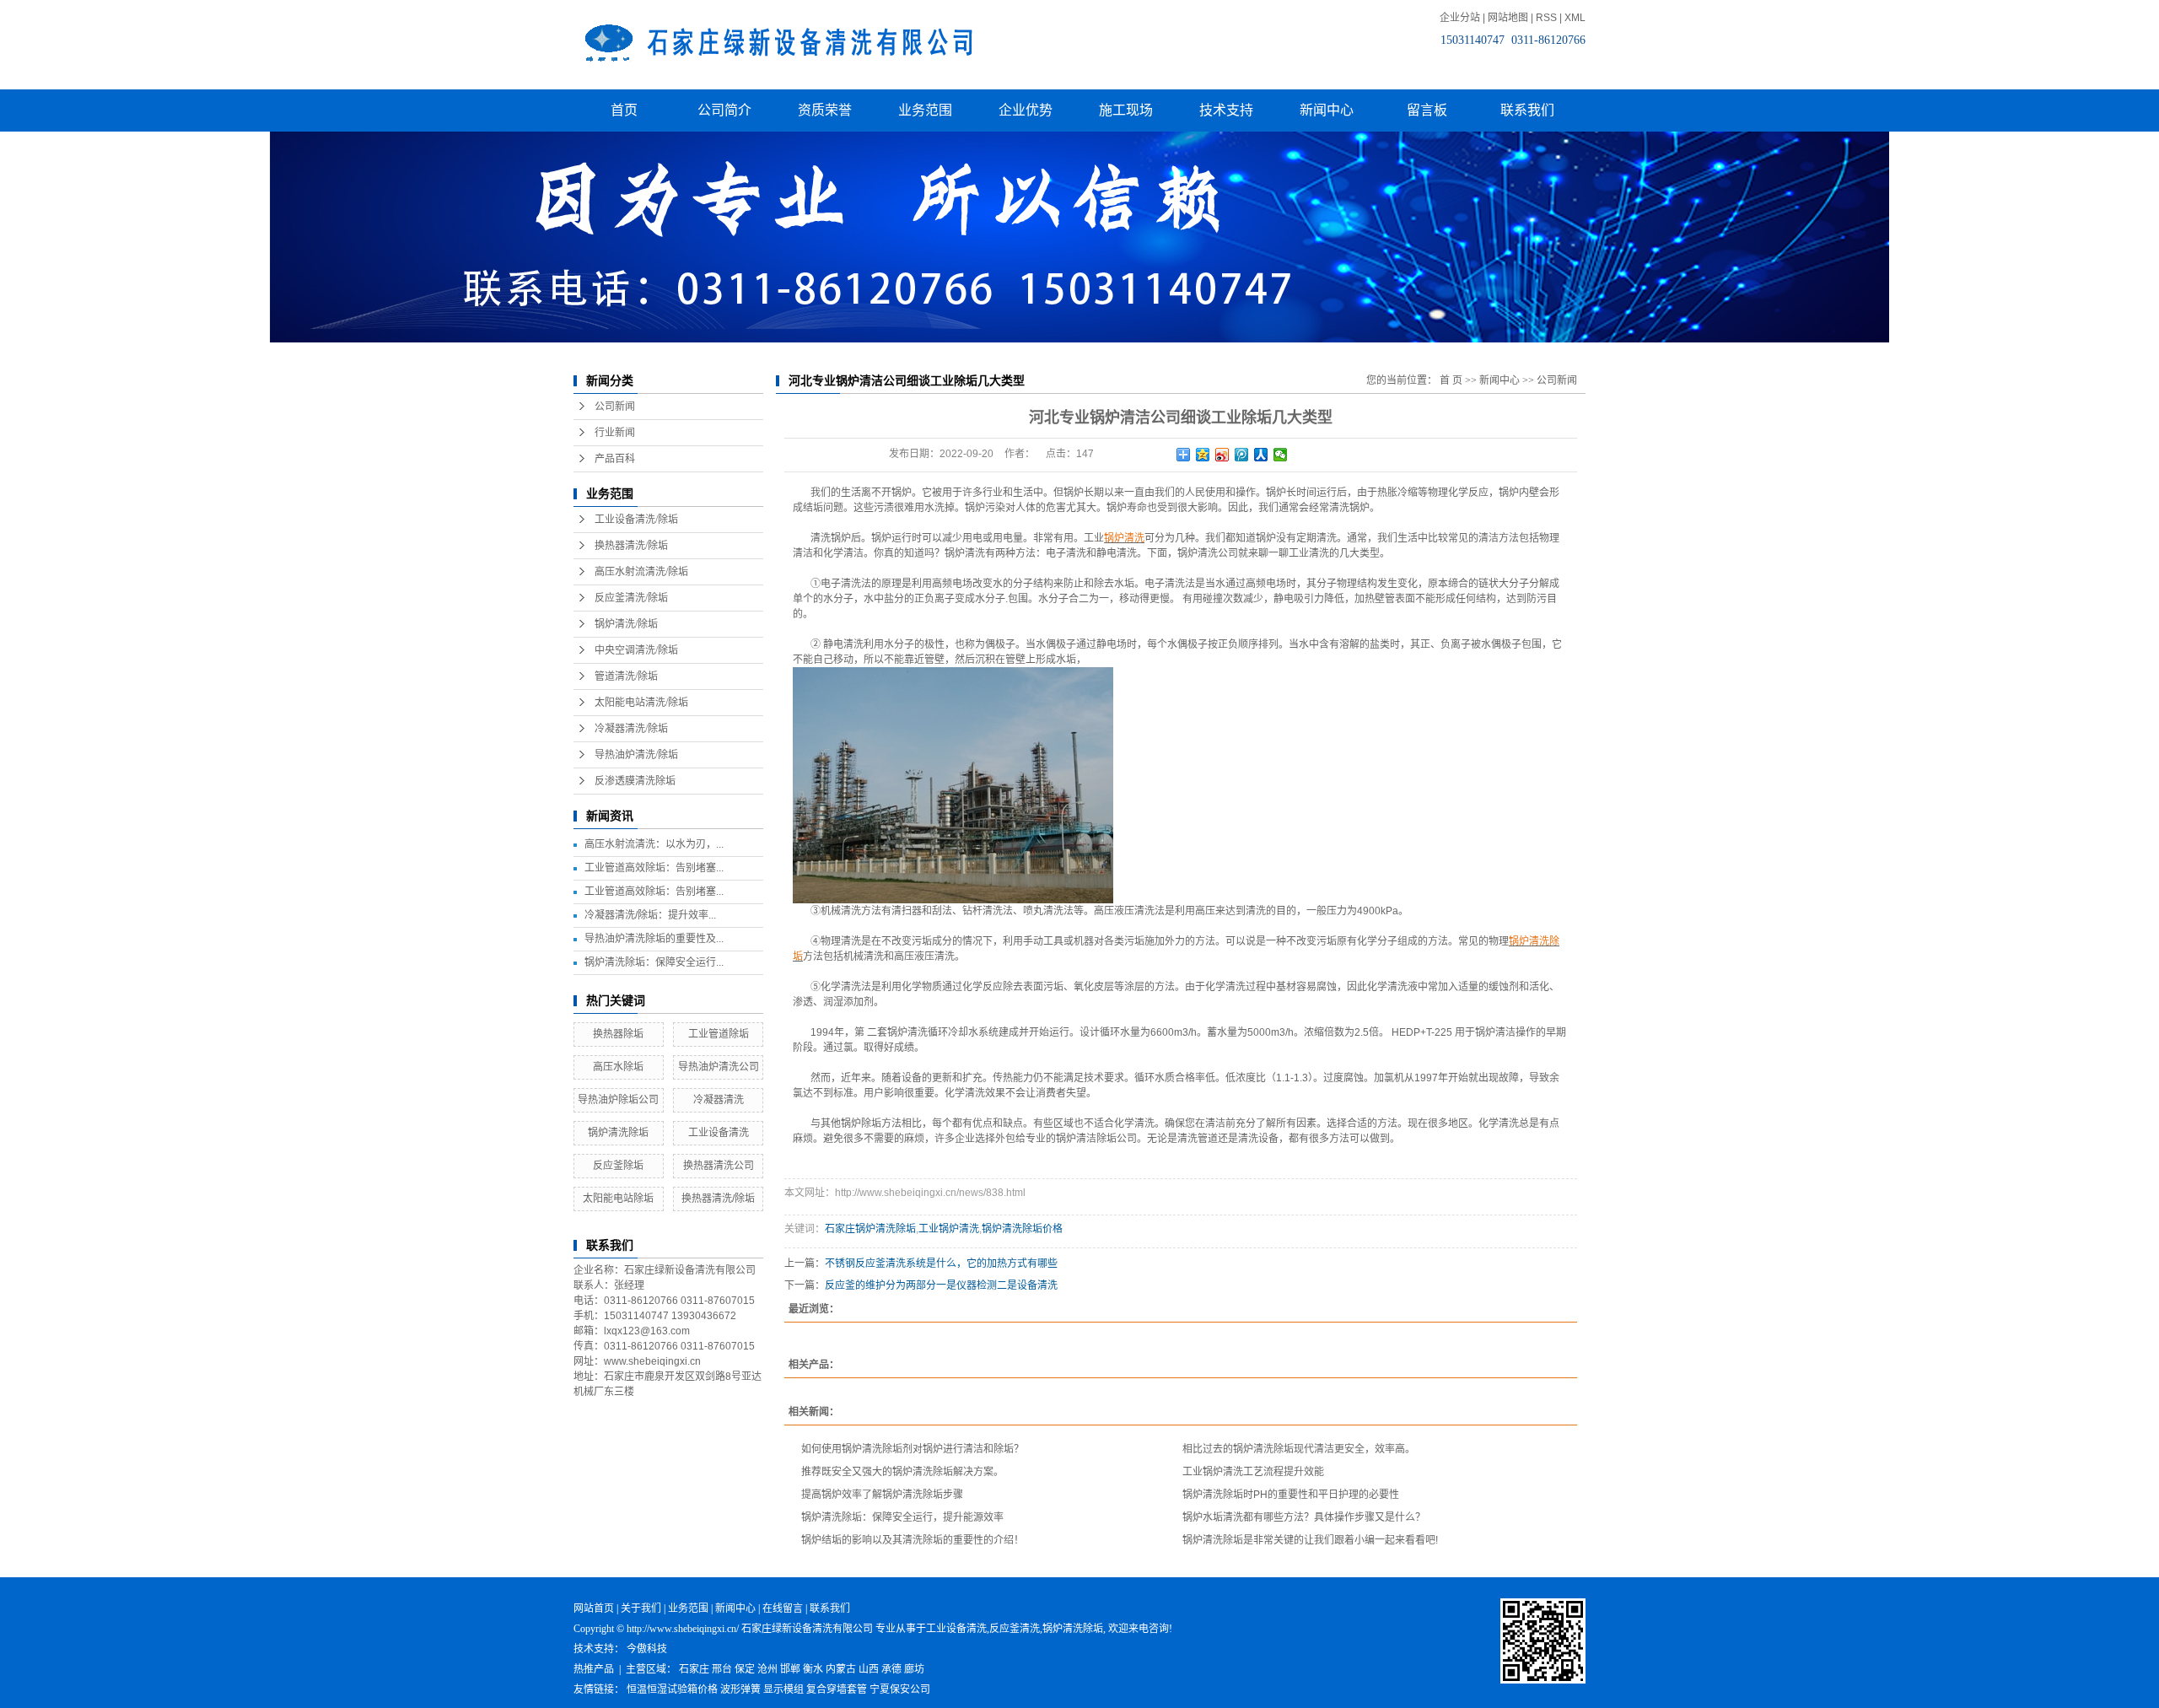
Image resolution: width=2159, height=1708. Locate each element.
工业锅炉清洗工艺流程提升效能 (1253, 1472)
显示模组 (783, 1689)
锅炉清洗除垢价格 (1022, 1229)
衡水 (813, 1669)
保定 (745, 1669)
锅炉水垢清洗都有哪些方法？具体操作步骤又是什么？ (1304, 1517)
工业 (1094, 538)
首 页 (1451, 380)
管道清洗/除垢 (626, 676)
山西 (869, 1669)
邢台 (722, 1669)
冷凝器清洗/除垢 (631, 729)
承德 (891, 1669)
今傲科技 (647, 1649)
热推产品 (594, 1669)
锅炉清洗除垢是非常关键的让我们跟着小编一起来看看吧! (1310, 1540)
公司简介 (724, 110)
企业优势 (1026, 110)
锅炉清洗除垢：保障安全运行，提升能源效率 (902, 1517)
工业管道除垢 (719, 1034)
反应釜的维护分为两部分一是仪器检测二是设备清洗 (941, 1285)
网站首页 (594, 1608)
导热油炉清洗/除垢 (636, 755)
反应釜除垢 (618, 1166)
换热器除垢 (618, 1034)
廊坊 (914, 1669)
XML (1575, 18)
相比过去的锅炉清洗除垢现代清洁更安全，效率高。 (1299, 1449)
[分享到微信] (1281, 455)
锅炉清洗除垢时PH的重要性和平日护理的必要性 (1291, 1495)
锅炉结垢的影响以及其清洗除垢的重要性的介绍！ (913, 1540)
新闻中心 (1327, 110)
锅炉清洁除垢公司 (1096, 1139)
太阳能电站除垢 (618, 1199)
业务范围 (925, 110)
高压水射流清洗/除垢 (641, 572)
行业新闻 (615, 433)
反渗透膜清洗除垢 (635, 781)
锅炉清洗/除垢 (626, 624)
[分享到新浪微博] (1222, 455)
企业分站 (1460, 18)
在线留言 (783, 1608)
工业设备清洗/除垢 (636, 520)
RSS (1546, 18)
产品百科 (615, 459)
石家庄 (694, 1669)
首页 (624, 110)
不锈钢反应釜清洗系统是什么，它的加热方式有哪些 (941, 1263)
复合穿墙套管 (837, 1689)
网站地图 (1508, 18)
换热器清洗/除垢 (631, 546)
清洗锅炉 (1349, 508)
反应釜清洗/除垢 (631, 598)
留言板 (1427, 110)
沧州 (767, 1669)
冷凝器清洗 (719, 1100)
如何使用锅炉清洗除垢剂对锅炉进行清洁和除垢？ (913, 1449)
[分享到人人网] (1261, 455)
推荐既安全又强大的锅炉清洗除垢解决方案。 (902, 1472)
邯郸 (790, 1669)
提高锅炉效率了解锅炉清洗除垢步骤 (882, 1495)
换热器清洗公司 (719, 1166)
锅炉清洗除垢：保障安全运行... (654, 962)
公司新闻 (615, 407)
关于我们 (641, 1608)
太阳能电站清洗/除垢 (641, 703)
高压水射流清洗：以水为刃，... (654, 844)
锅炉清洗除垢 (618, 1133)
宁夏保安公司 (900, 1689)
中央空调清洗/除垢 (636, 650)
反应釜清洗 (1015, 1629)
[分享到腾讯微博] (1242, 455)
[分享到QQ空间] (1203, 455)
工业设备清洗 (719, 1133)
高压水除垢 (618, 1067)
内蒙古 (841, 1669)
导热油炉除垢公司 (618, 1100)
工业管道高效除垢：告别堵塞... (654, 868)
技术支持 (1226, 110)
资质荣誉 (825, 110)
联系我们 (1527, 110)
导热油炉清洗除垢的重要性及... (654, 939)
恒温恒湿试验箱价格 (672, 1689)
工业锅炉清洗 (949, 1229)
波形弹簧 (740, 1689)
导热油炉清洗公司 (719, 1067)
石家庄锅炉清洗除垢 (870, 1229)
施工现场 (1126, 110)
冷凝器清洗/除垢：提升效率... (650, 915)
